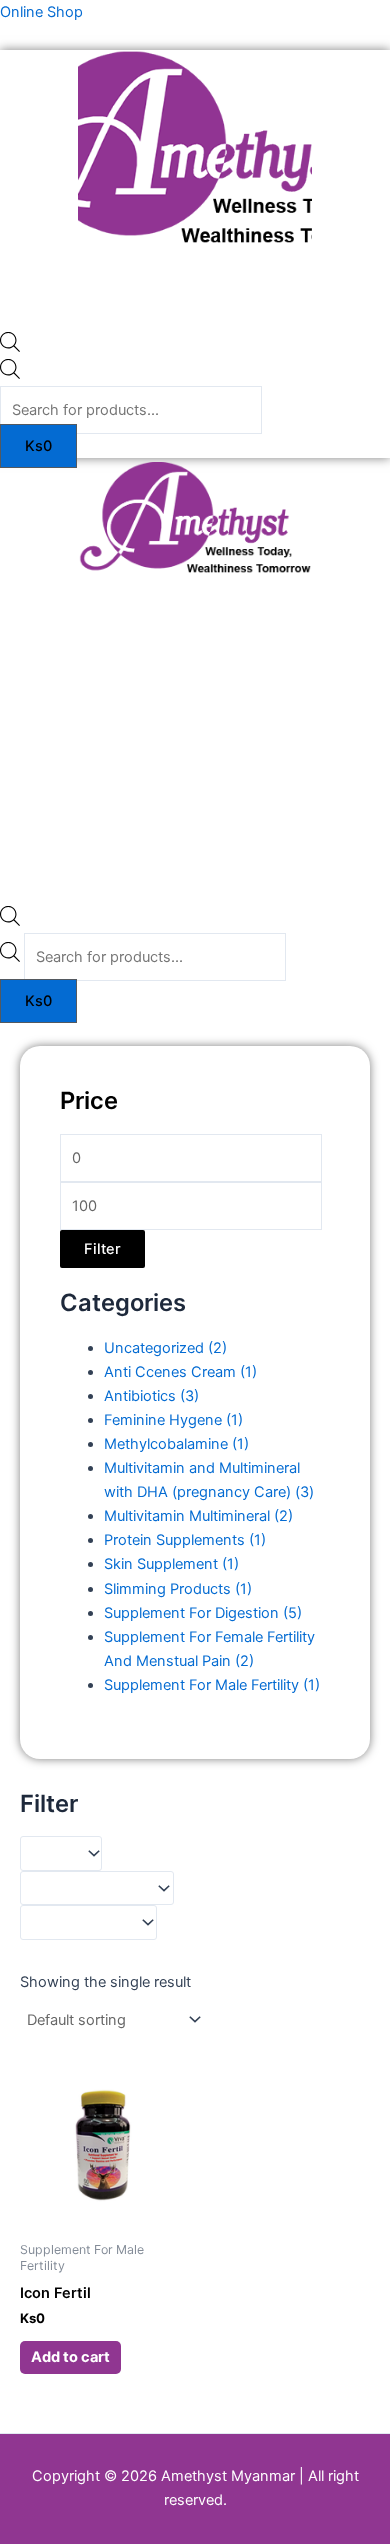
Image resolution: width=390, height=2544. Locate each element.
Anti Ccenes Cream (180, 1372)
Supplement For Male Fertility (212, 1685)
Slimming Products (178, 1589)
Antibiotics (151, 1396)
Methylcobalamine (176, 1444)
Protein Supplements (185, 1540)
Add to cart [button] (70, 2357)
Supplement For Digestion (203, 1613)
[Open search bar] (10, 347)
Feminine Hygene (173, 1420)
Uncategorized (165, 1348)
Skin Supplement (171, 1564)
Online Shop (41, 12)
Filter (102, 1249)
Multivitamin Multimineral (198, 1516)
